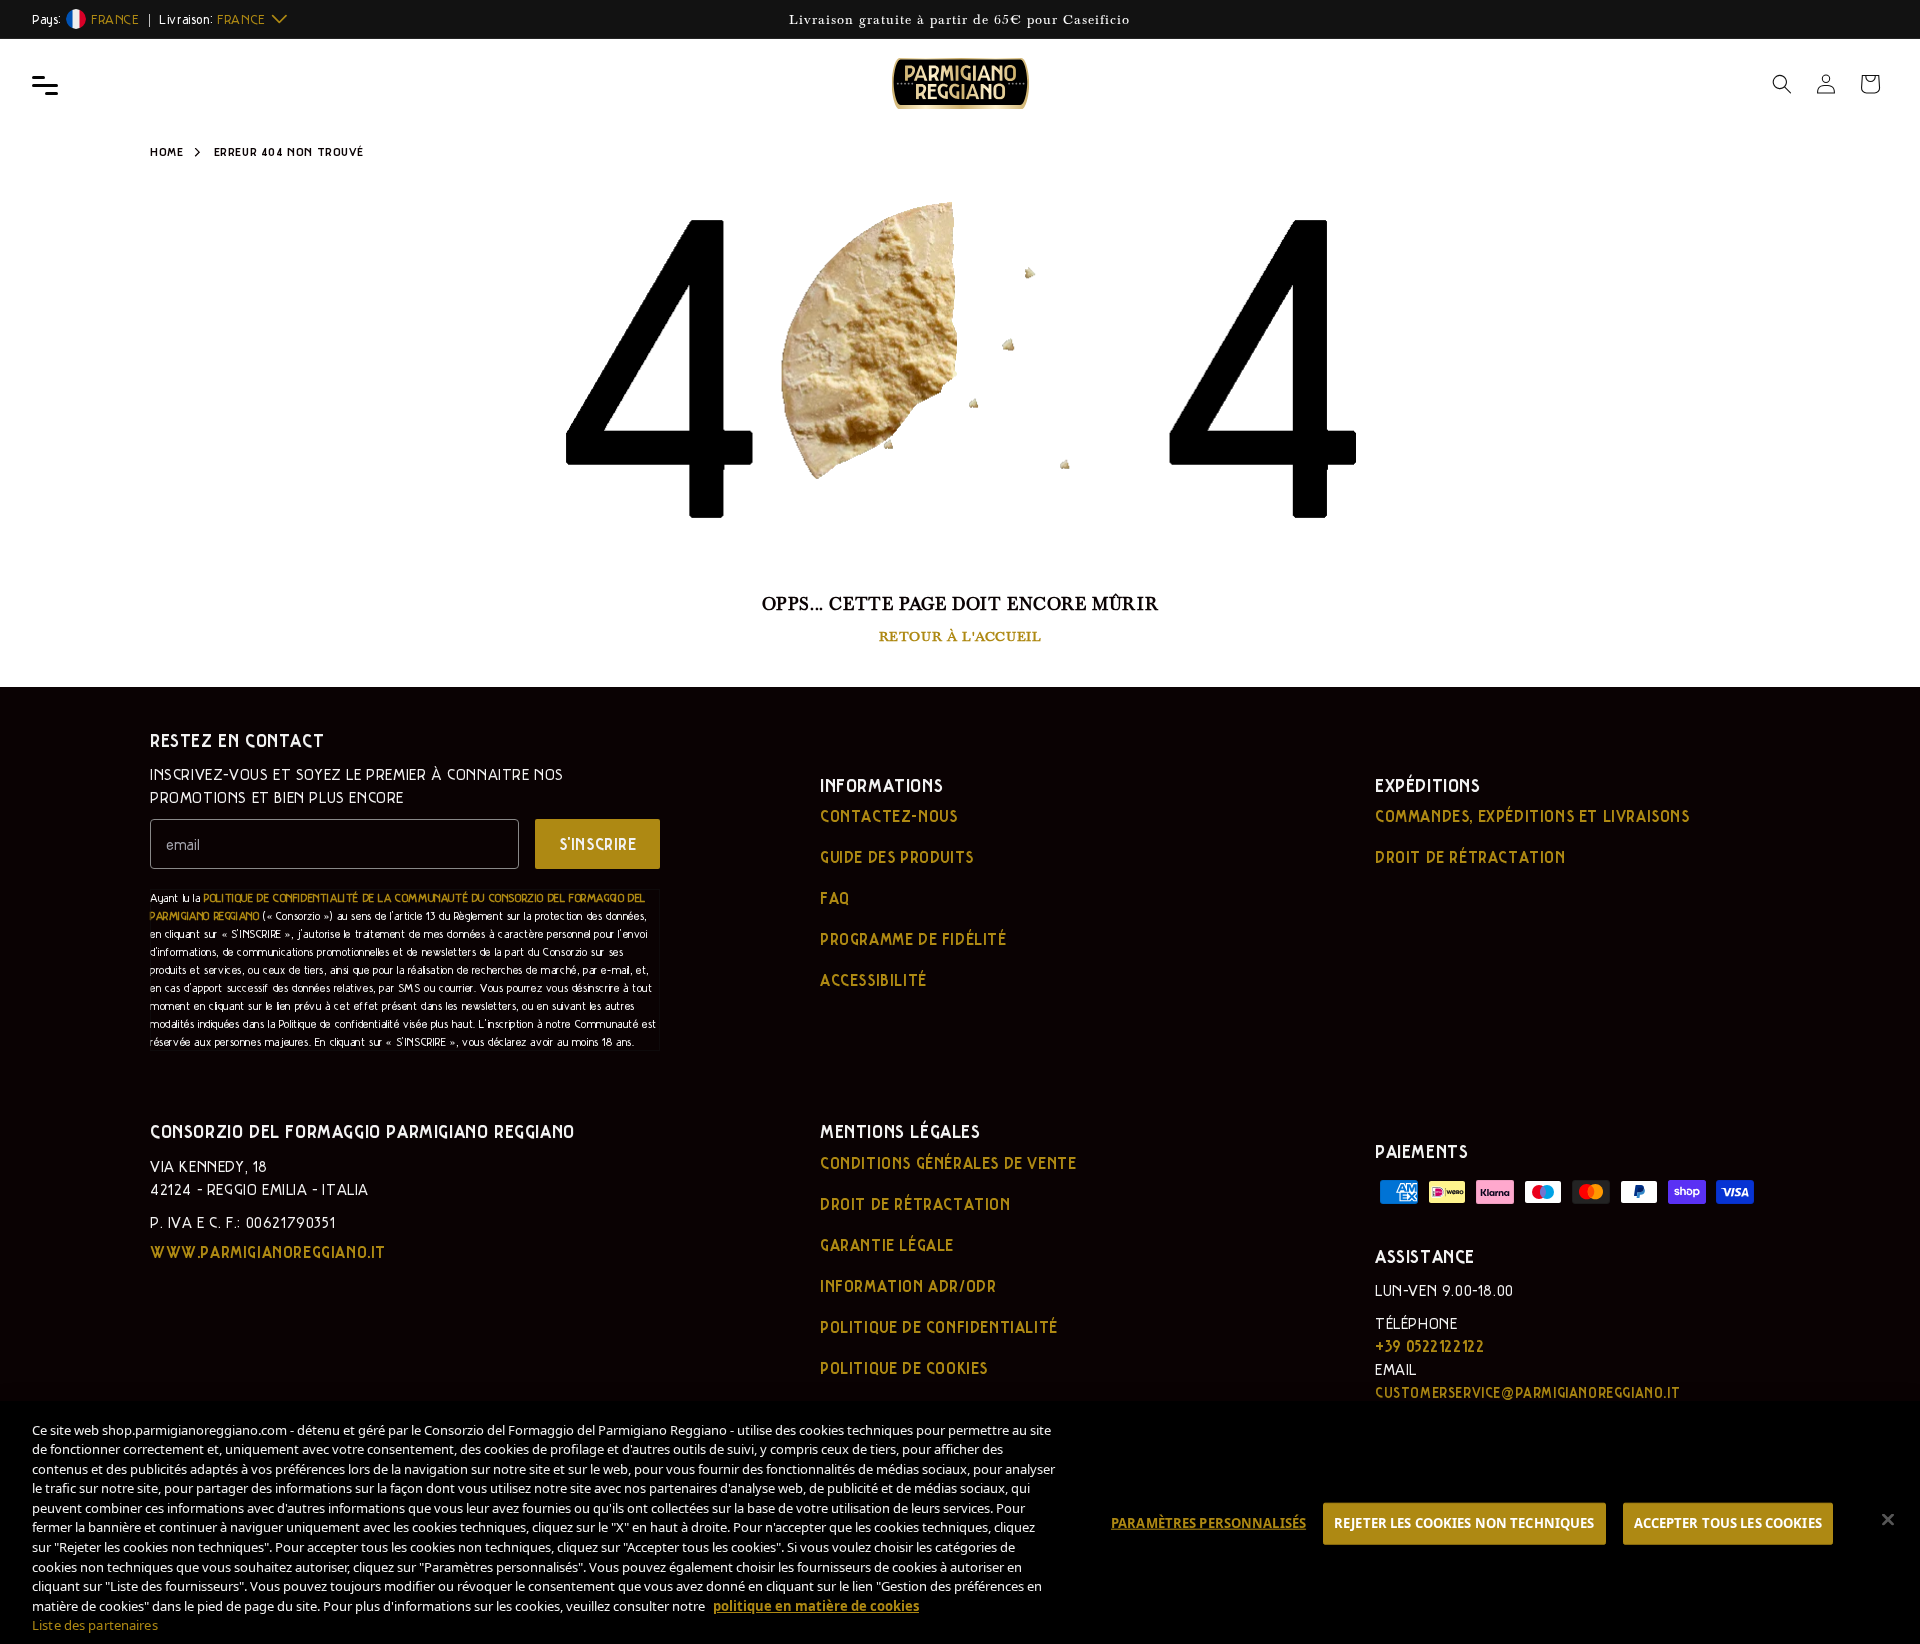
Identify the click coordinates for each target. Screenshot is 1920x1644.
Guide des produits (897, 857)
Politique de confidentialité (939, 1327)
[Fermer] (1888, 1520)
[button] (1782, 84)
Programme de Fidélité (913, 939)
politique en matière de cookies (816, 1605)
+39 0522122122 (1429, 1345)
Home (166, 151)
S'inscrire (598, 843)
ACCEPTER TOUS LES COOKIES (1728, 1523)
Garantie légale (887, 1245)
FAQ (835, 898)
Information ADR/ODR (908, 1286)
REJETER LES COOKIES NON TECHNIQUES (1464, 1523)
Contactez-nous (888, 816)
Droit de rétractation (1470, 857)
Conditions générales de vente (948, 1163)
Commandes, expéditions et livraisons (1532, 816)
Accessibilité (873, 980)
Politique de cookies (904, 1368)
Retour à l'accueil (960, 635)
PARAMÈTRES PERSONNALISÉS (1208, 1523)
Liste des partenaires (95, 1625)
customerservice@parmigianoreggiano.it (1527, 1392)
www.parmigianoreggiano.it (268, 1252)
